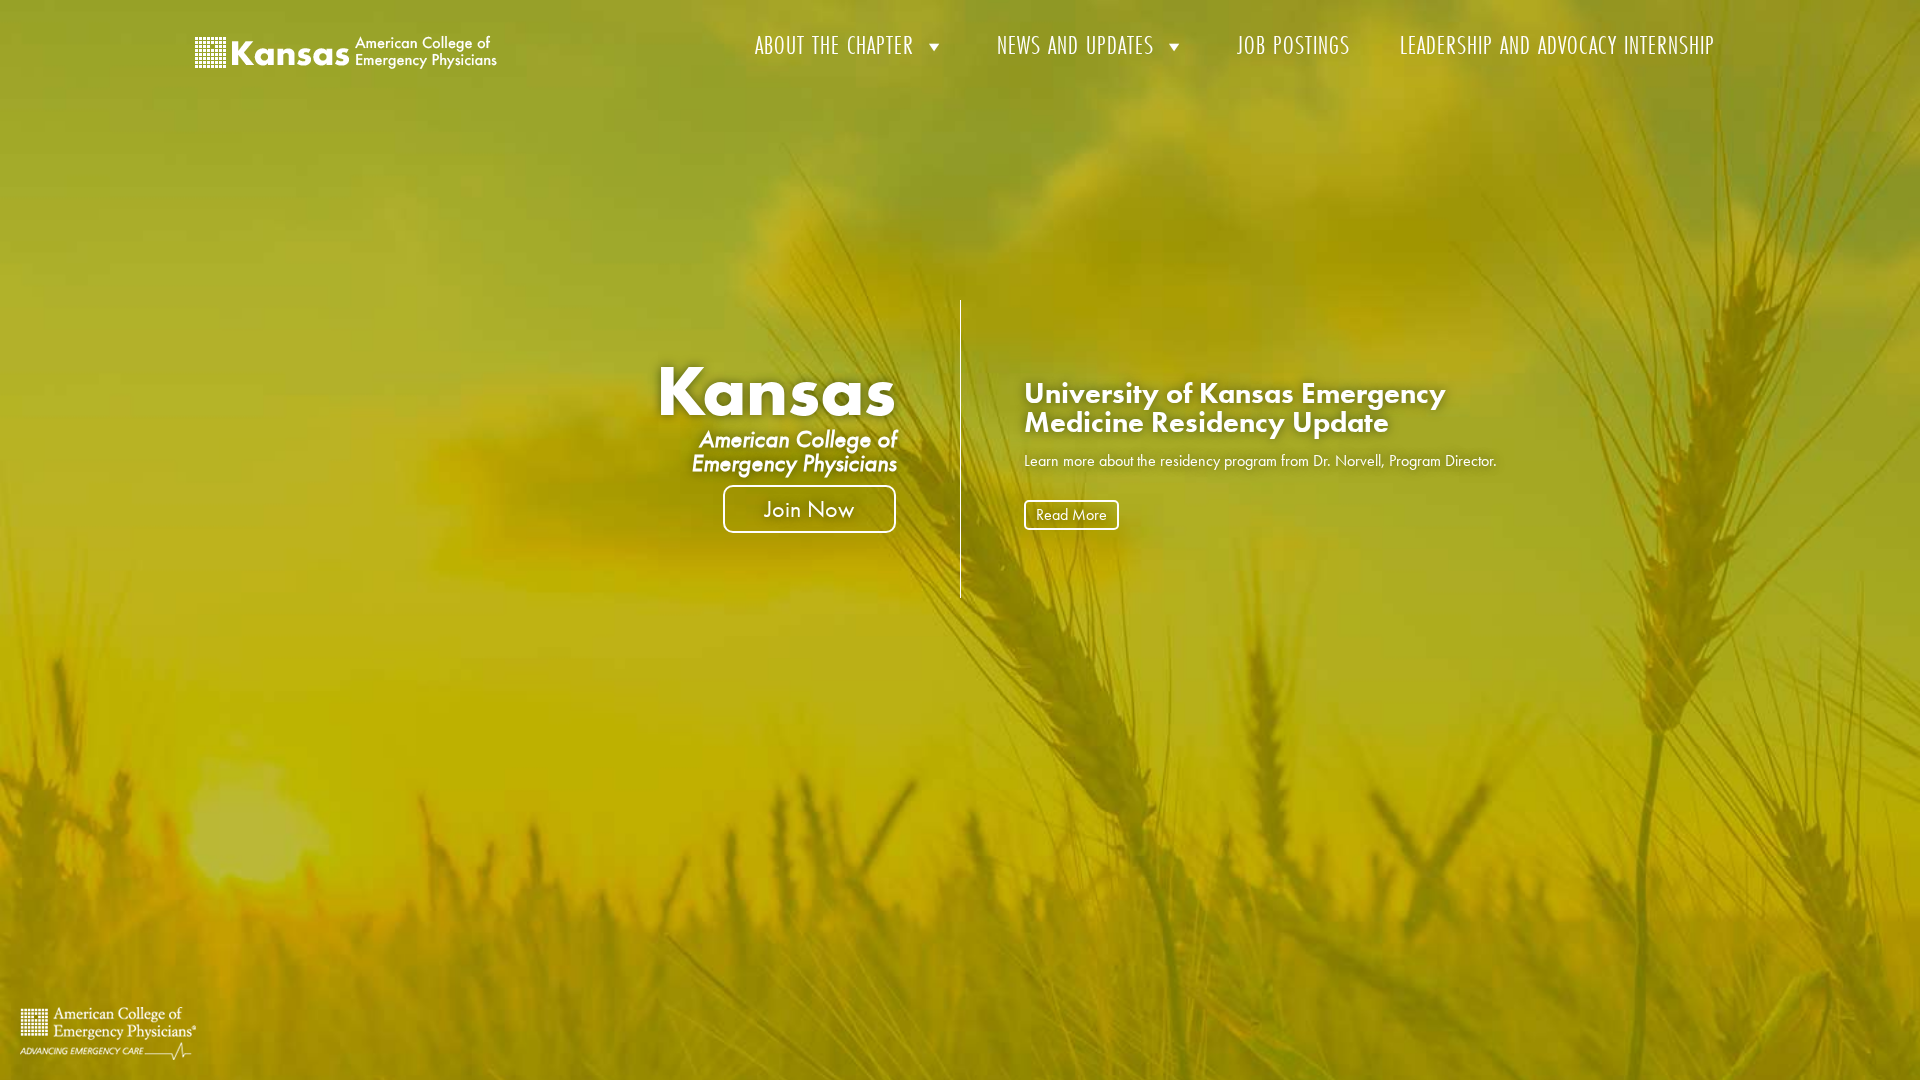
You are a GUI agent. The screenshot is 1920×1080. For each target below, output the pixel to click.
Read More (1071, 514)
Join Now (809, 508)
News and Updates (1075, 45)
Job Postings (1293, 45)
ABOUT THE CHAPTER (834, 45)
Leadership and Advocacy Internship (1557, 45)
